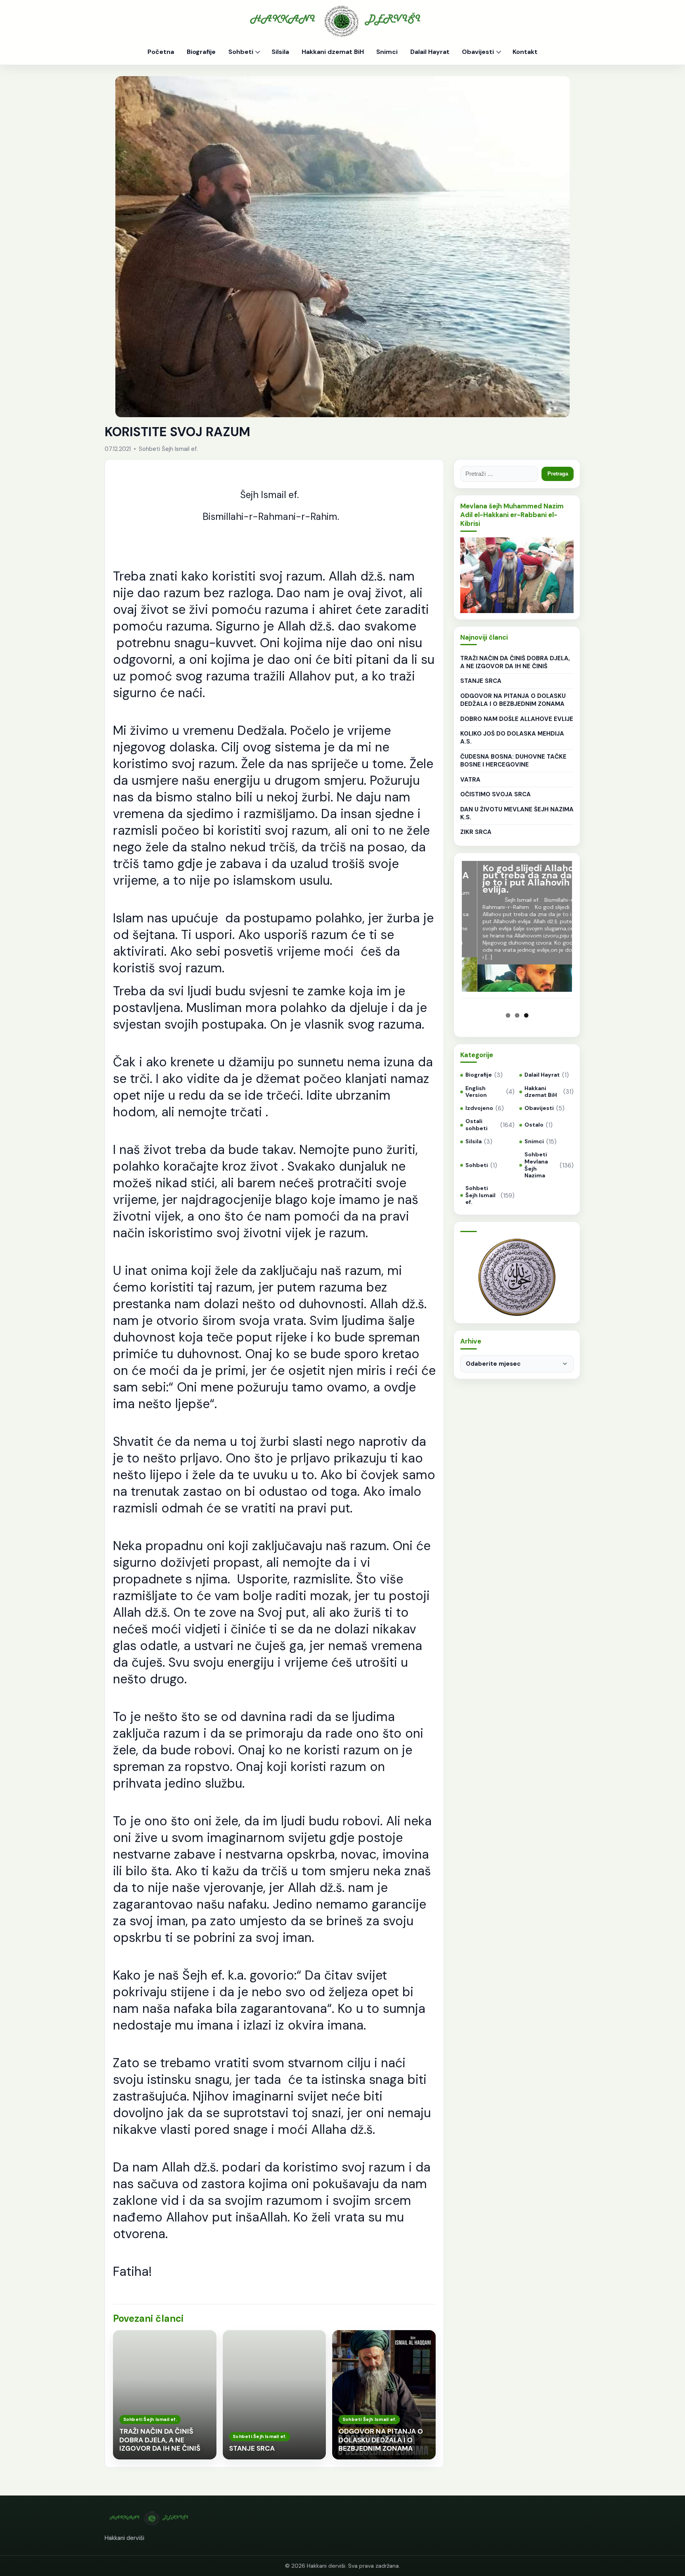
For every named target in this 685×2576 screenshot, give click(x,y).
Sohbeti (241, 52)
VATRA (470, 780)
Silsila (280, 52)
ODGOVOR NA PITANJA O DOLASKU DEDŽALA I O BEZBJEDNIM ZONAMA (513, 700)
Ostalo (534, 1125)
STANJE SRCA (481, 681)
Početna (161, 52)
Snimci (387, 52)
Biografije (201, 52)
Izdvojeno (479, 1108)
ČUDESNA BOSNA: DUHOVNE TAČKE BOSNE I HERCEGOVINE (513, 761)
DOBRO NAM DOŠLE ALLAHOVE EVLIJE (517, 719)
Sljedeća (584, 940)
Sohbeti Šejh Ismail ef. (480, 1195)
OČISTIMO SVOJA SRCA (496, 794)
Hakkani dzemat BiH (333, 52)
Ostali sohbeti (476, 1125)
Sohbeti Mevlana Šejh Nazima (536, 1165)
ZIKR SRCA (476, 832)
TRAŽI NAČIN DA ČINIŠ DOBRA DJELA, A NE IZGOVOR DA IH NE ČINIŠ (515, 662)
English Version (476, 1092)
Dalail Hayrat (430, 52)
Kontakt (525, 52)
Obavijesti (478, 52)
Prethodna (450, 940)
